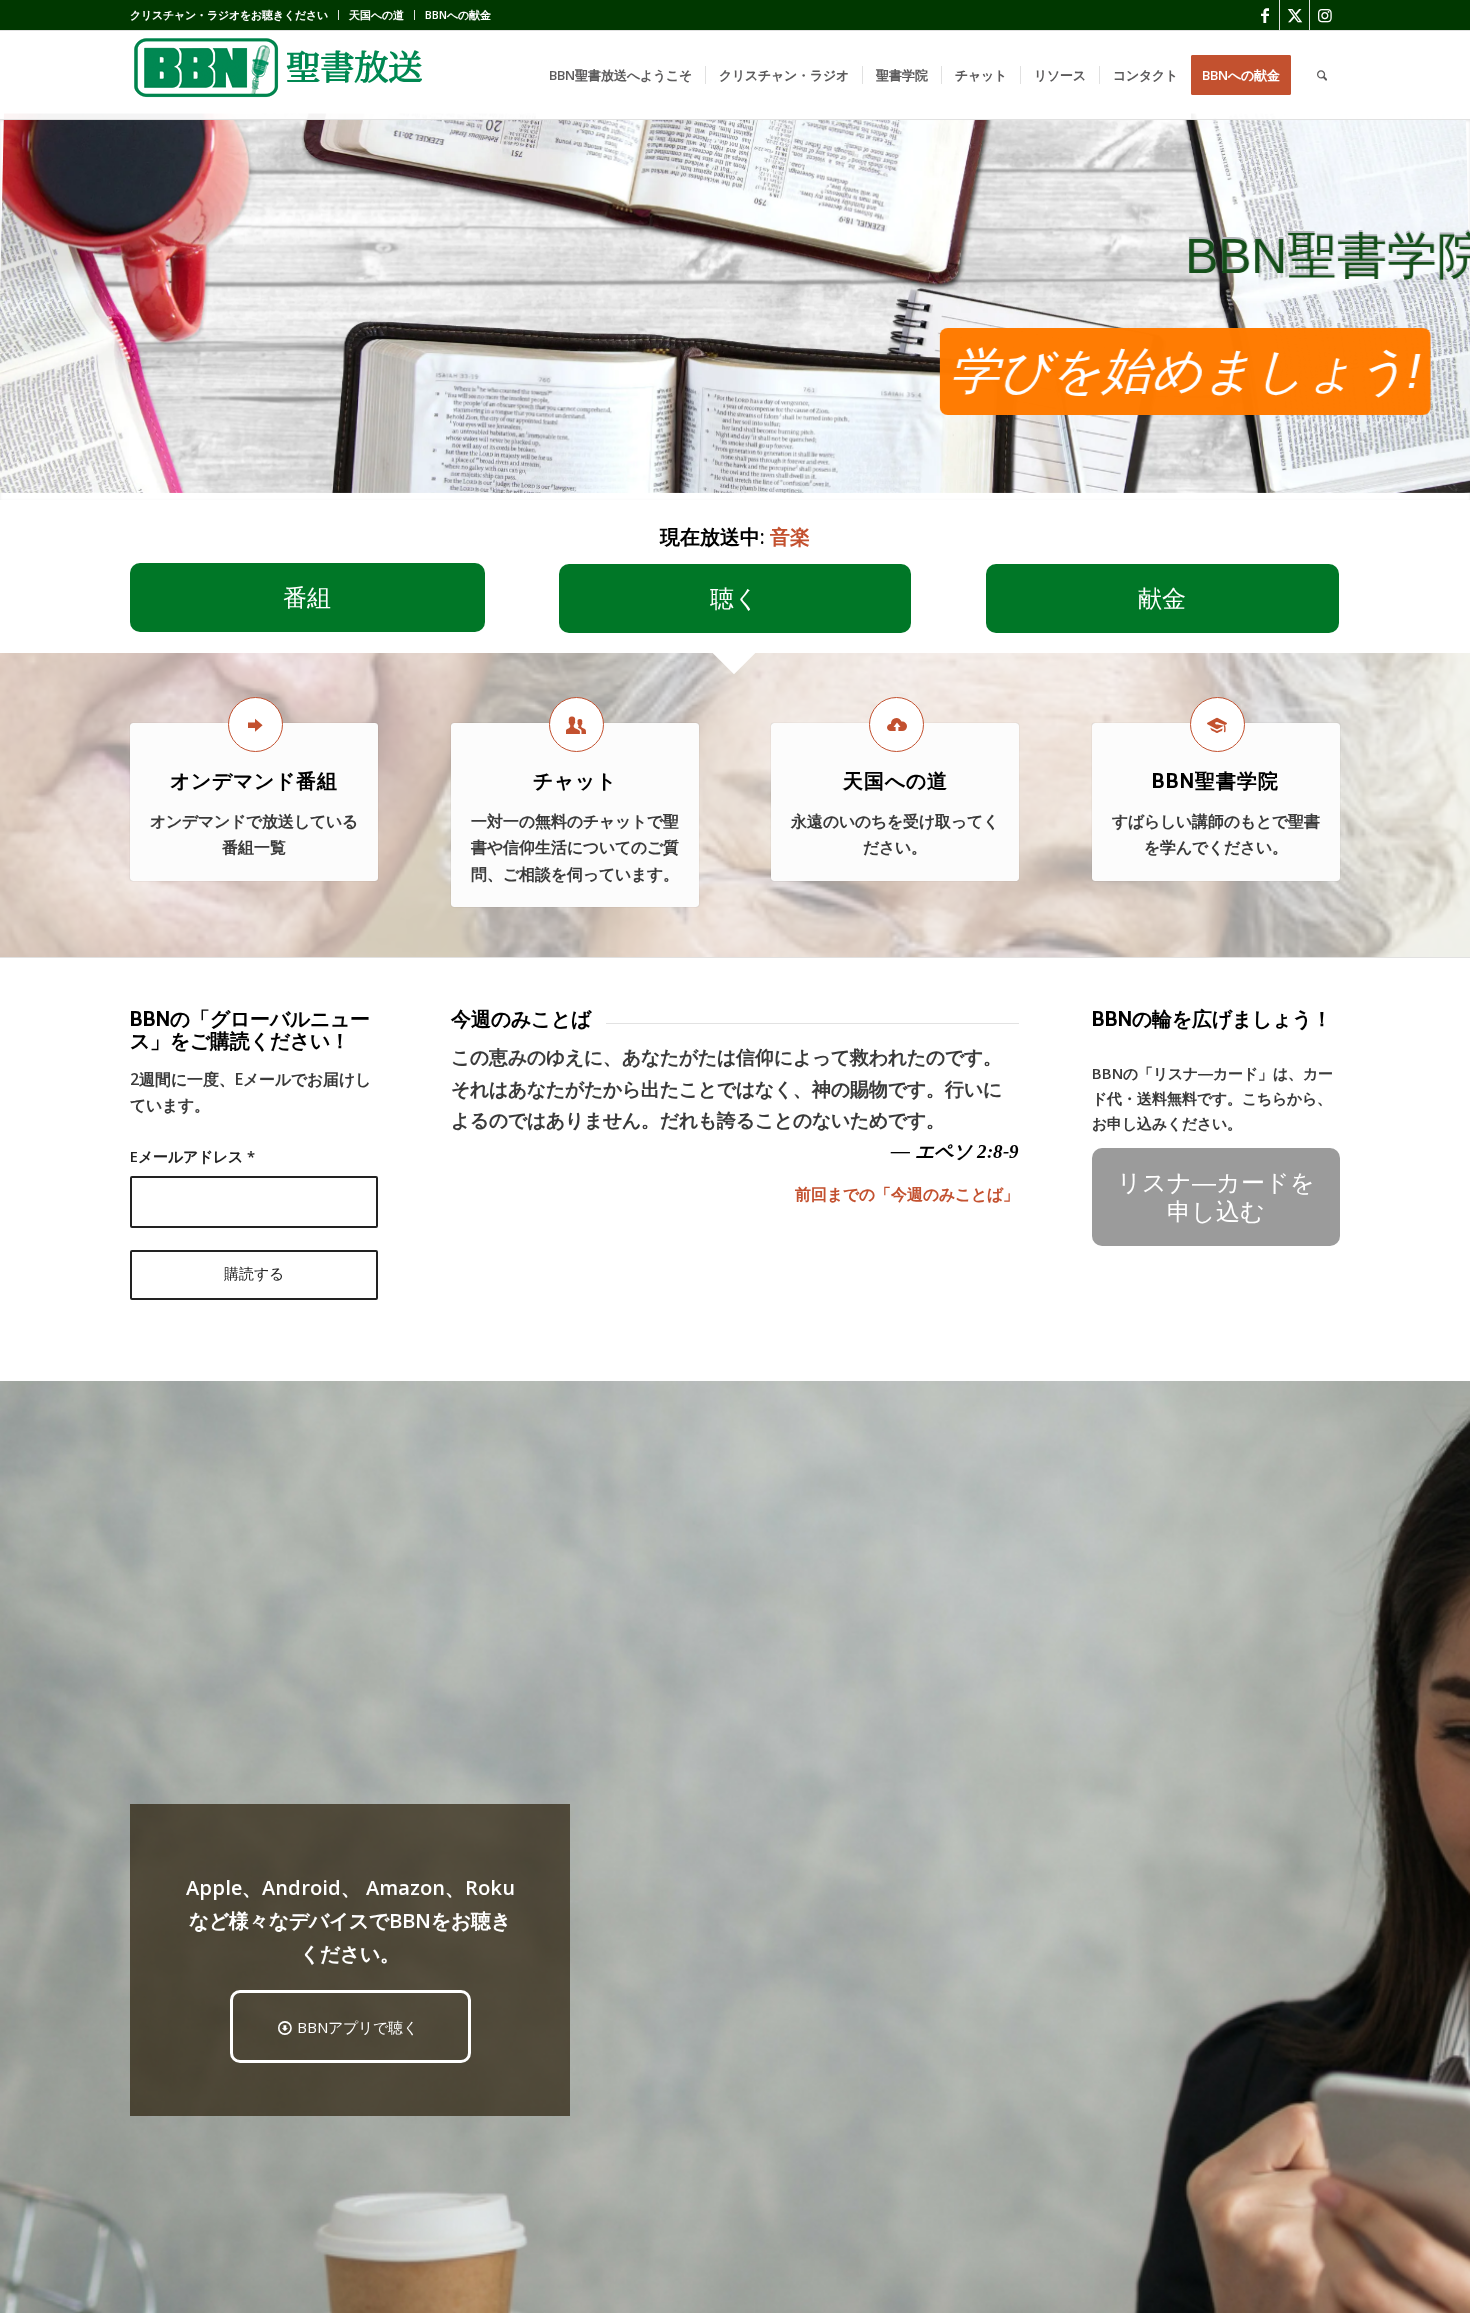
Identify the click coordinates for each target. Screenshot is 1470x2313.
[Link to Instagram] (1325, 15)
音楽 (790, 536)
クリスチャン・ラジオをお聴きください (229, 14)
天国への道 (376, 14)
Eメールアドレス (192, 1156)
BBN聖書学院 (1215, 781)
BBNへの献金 (458, 14)
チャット (575, 781)
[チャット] (576, 724)
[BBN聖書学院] (1217, 724)
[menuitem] (234, 15)
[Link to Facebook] (1264, 15)
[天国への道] (896, 724)
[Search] (1322, 75)
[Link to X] (1294, 15)
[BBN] (280, 75)
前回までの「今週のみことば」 (907, 1194)
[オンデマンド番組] (255, 724)
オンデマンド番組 (254, 781)
